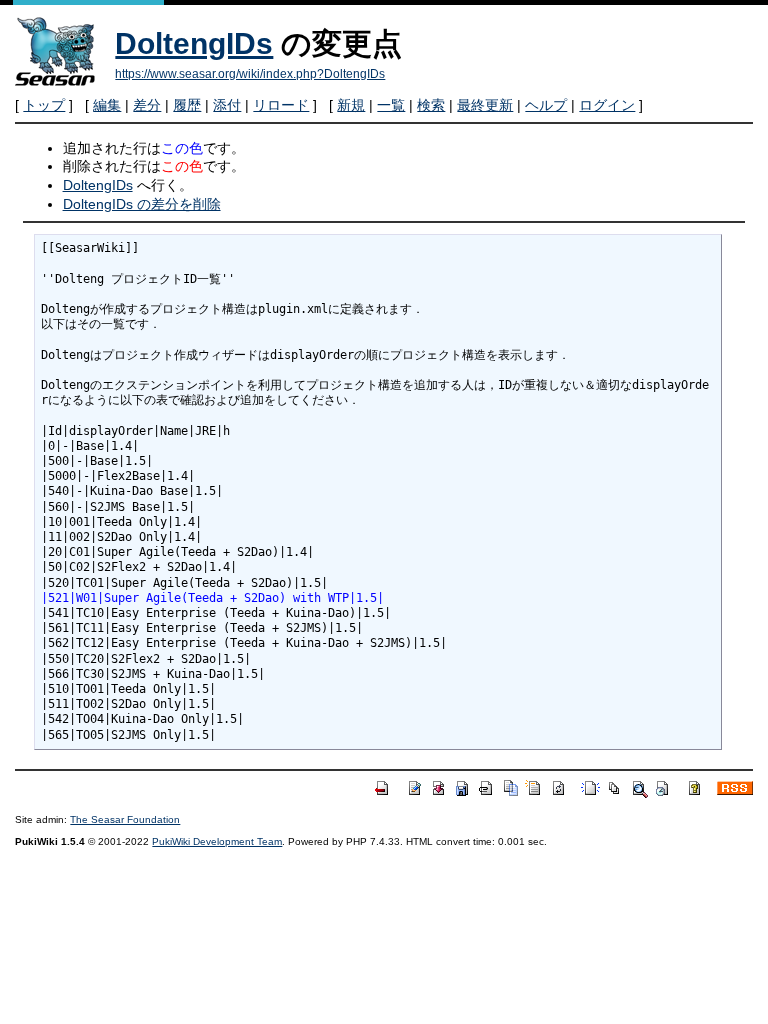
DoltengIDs (194, 43)
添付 (227, 105)
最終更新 (485, 105)
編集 (107, 105)
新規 (351, 105)
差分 (147, 105)
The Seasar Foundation (125, 819)
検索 (431, 105)
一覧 (391, 105)
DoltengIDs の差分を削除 (142, 204)
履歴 (187, 105)
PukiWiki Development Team (217, 841)
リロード (281, 105)
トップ (44, 105)
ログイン (607, 105)
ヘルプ (546, 105)
